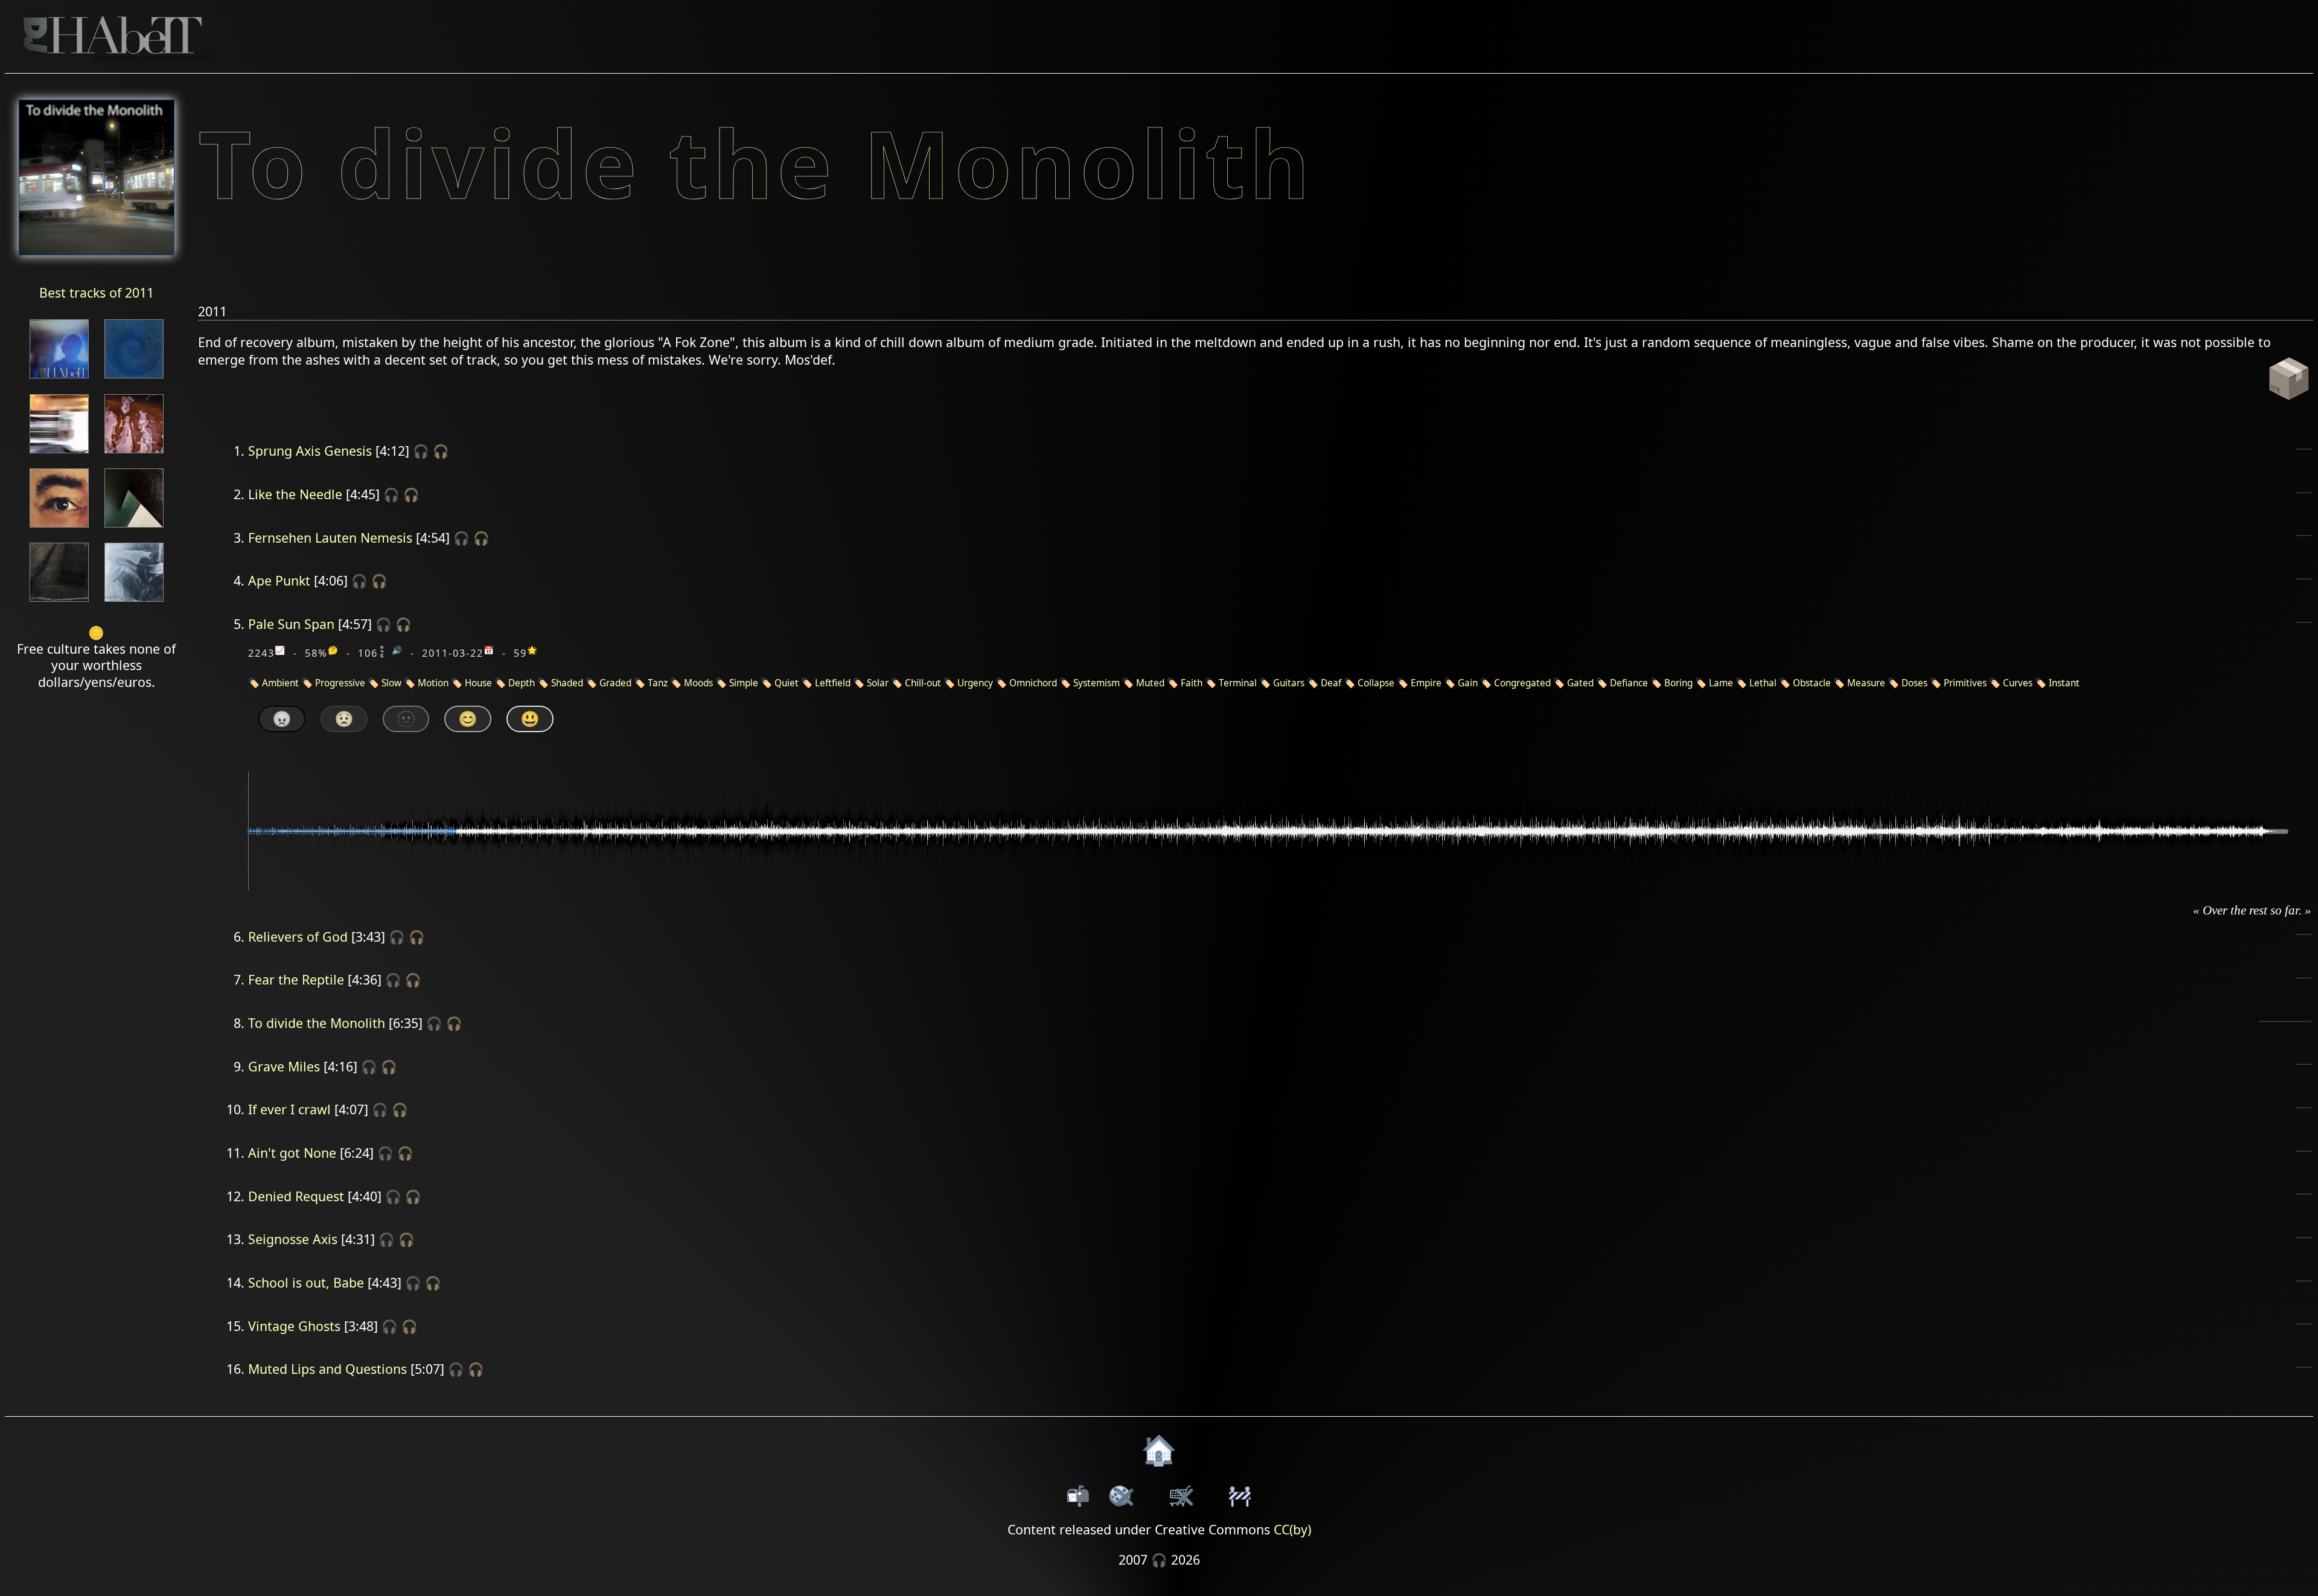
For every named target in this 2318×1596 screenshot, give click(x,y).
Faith (1192, 683)
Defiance (1629, 683)
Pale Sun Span (291, 624)
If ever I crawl (289, 1109)
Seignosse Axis (293, 1239)
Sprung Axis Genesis (310, 451)
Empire (1426, 683)
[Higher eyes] (59, 528)
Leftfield (833, 683)
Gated (1580, 683)
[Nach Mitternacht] (134, 454)
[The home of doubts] (59, 603)
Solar (878, 683)
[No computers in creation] (134, 379)
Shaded (567, 683)
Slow (391, 683)
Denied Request (296, 1196)
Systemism (1097, 683)
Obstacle (1812, 683)
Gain (1468, 683)
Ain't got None (292, 1153)
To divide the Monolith (317, 1023)
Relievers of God (298, 937)
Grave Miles (284, 1066)
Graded (615, 683)
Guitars (1289, 683)
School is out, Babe (306, 1282)
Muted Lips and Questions (327, 1369)
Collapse (1376, 683)
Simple (744, 683)
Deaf (1331, 683)
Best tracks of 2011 (97, 292)
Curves (2018, 683)
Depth (522, 683)
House (478, 683)
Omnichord (1033, 683)
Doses (1914, 683)
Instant (2064, 683)
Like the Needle (295, 494)
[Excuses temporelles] (134, 528)
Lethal (1763, 683)
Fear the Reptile (296, 979)
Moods (698, 683)
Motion (433, 683)
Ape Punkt (279, 580)
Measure (1866, 683)
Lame (1721, 683)
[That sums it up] (134, 603)
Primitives (1965, 683)
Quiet (787, 683)
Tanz (658, 683)
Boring (1678, 683)
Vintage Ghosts (294, 1326)
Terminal (1238, 683)
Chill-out (923, 683)
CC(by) (1292, 1529)
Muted (1150, 683)
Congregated (1522, 683)
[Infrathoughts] (59, 379)
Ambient (280, 683)
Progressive (340, 683)
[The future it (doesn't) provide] (59, 454)
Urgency (975, 683)
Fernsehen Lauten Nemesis (330, 538)
